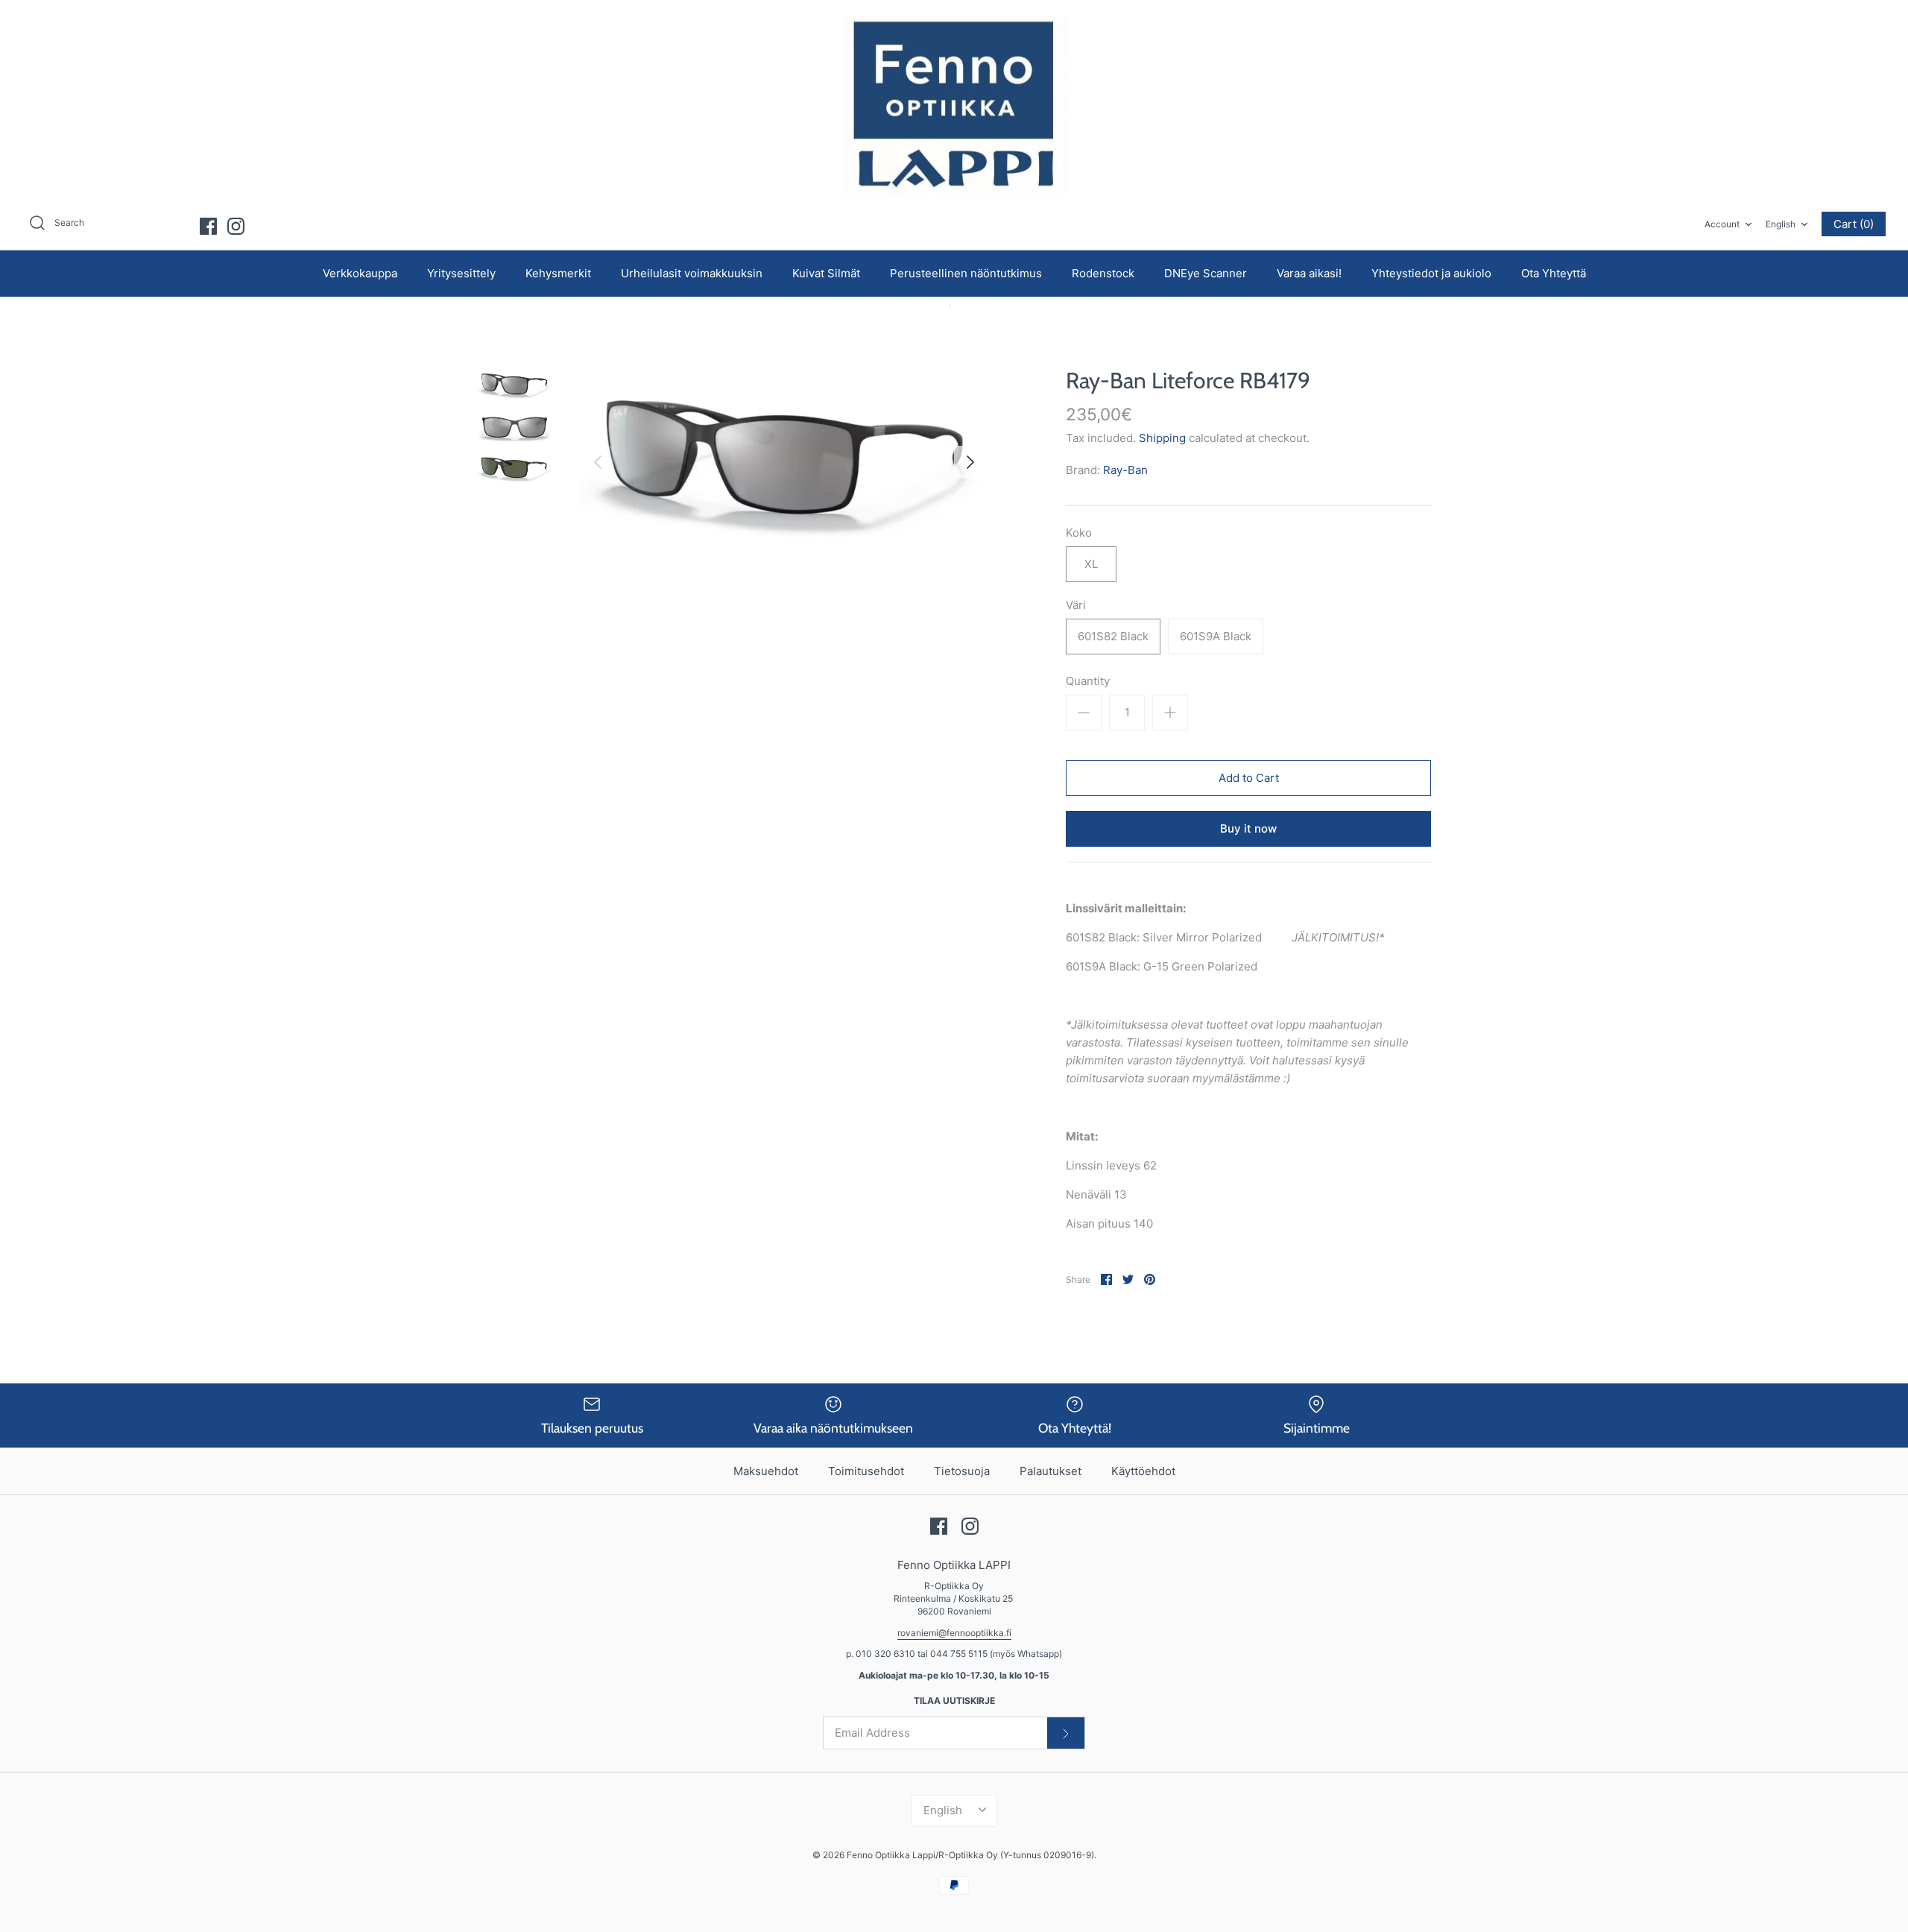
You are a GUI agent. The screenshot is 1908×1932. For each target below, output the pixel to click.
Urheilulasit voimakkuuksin (692, 273)
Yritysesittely (461, 273)
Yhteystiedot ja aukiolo (1431, 273)
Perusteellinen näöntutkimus (966, 273)
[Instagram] (236, 226)
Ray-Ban (1125, 470)
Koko (1079, 533)
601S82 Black (1113, 636)
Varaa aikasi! (1309, 273)
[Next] (970, 462)
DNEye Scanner (1206, 273)
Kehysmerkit (558, 273)
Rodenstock (1103, 273)
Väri (1076, 605)
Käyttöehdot (1143, 1471)
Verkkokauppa (360, 273)
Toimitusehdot (866, 1471)
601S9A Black (1216, 636)
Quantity (1088, 681)
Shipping (1162, 438)
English (1781, 224)
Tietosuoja (962, 1471)
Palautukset (1051, 1471)
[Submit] (1066, 1733)
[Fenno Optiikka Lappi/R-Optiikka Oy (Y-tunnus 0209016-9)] (954, 104)
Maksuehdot (766, 1471)
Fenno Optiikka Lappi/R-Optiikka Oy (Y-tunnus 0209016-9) (970, 1855)
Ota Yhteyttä (1554, 273)
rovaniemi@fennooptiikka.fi (954, 1633)
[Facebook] (208, 226)
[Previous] (598, 462)
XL (1091, 564)
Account (1722, 224)
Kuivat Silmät (826, 273)
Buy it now (1248, 828)
